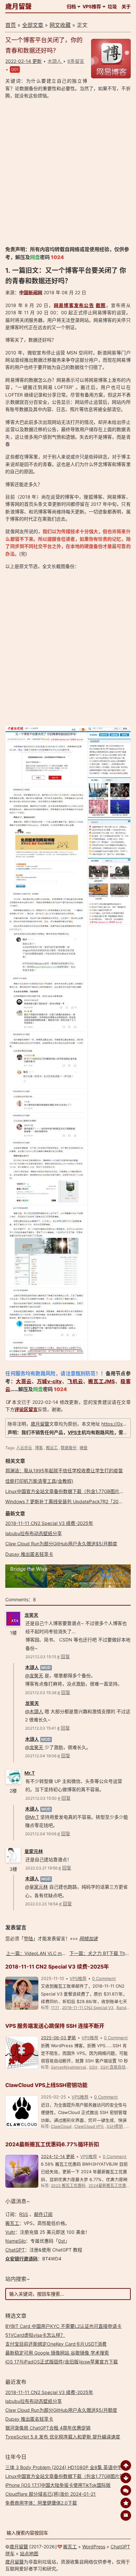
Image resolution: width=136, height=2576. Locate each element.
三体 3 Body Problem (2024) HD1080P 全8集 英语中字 (64, 2467)
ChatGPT (15, 2250)
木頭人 (32, 1667)
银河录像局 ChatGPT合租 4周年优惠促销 (48, 2428)
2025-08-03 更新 (58, 2038)
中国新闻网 (31, 292)
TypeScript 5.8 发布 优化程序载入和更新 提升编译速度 (63, 2437)
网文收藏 (60, 25)
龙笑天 (31, 1615)
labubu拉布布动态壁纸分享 (34, 1533)
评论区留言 (26, 1409)
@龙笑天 (34, 1675)
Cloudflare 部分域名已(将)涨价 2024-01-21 (51, 2494)
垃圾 (112, 6)
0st (62, 2241)
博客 (39, 1448)
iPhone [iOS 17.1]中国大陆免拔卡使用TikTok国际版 (58, 2485)
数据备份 (69, 1448)
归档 (71, 6)
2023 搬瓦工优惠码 (68, 2186)
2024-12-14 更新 (58, 2156)
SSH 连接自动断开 (117, 2067)
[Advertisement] (68, 172)
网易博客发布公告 (74, 305)
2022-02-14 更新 (23, 61)
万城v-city (50, 1381)
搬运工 (52, 1448)
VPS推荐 (92, 6)
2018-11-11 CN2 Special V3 (88, 2008)
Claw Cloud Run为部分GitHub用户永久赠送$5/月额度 (61, 1544)
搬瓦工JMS (102, 1381)
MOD (46, 1668)
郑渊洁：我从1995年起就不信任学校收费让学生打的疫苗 (64, 1470)
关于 (126, 6)
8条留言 (76, 61)
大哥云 (24, 1381)
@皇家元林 (36, 1887)
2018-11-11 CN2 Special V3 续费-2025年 (49, 1523)
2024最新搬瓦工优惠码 (109, 2186)
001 (15, 69)
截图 (101, 305)
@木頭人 (34, 1711)
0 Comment (104, 1978)
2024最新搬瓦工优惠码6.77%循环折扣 (52, 2144)
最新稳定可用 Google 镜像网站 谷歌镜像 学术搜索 (57, 2353)
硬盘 (84, 1448)
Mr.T (30, 1773)
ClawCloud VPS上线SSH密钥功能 (46, 2085)
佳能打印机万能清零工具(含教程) (39, 1481)
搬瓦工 (12, 2223)
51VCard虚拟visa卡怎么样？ (35, 2335)
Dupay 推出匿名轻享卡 (29, 1554)
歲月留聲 (18, 7)
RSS (24, 2214)
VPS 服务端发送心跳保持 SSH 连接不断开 (55, 2026)
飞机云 (75, 1381)
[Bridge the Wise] (68, 1586)
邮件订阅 (43, 2214)
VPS (72, 1432)
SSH (93, 2067)
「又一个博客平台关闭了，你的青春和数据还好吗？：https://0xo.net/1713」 (61, 343)
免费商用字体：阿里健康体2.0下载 (41, 2503)
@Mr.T (32, 1817)
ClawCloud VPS (89, 2126)
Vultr (10, 2232)
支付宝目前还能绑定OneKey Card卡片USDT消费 (56, 2344)
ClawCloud (61, 2126)
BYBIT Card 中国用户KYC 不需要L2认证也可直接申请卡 (63, 2326)
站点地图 (29, 2553)
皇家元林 (34, 1851)
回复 (65, 1656)
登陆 (28, 1938)
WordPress (94, 2547)
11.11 (55, 2008)
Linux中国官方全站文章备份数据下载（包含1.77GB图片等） (67, 1491)
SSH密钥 (115, 2126)
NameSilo (16, 2241)
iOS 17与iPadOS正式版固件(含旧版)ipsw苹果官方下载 (62, 2362)
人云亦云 (24, 1448)
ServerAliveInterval (68, 2067)
